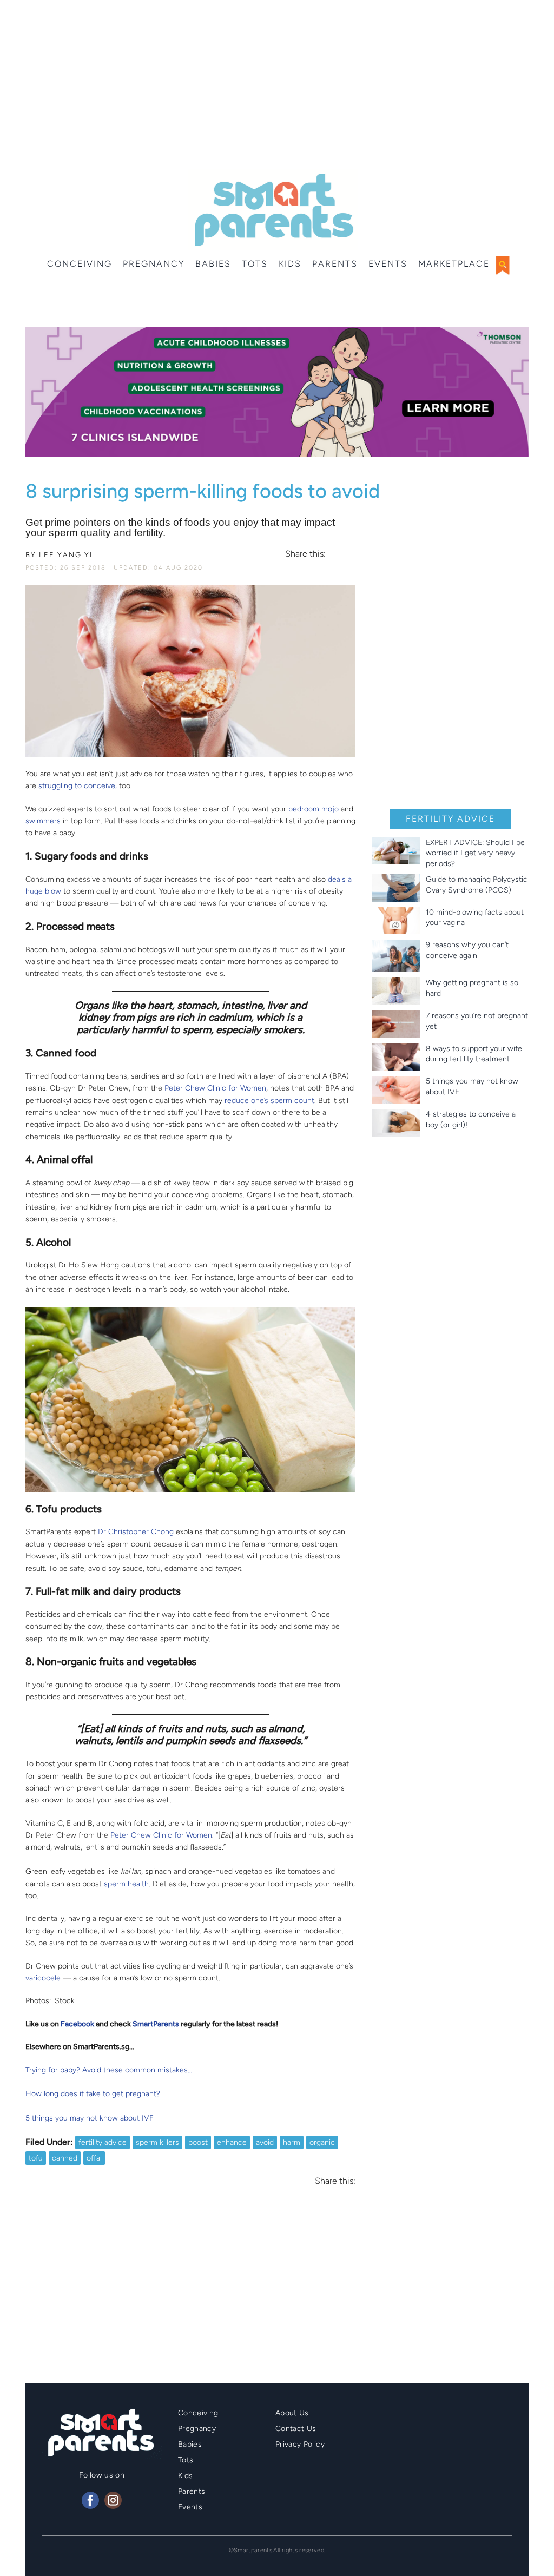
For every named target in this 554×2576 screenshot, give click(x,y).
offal (94, 2158)
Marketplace (454, 264)
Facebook (77, 2024)
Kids (290, 264)
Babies (213, 264)
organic (322, 2142)
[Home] (273, 210)
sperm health (126, 1884)
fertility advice (103, 2142)
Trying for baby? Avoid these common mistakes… (109, 2070)
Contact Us (296, 2429)
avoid (265, 2142)
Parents (335, 264)
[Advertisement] (277, 87)
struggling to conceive (77, 786)
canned (65, 2158)
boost (198, 2142)
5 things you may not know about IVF (90, 2118)
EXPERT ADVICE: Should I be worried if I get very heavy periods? (475, 853)
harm (292, 2142)
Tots (255, 264)
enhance (232, 2142)
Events (388, 264)
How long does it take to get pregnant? (93, 2094)
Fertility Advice (450, 819)
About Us (292, 2413)
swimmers (43, 821)
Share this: (305, 554)
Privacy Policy (300, 2444)
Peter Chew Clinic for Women (215, 1088)
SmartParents (156, 2024)
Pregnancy (154, 264)
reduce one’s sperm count (269, 1101)
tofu (36, 2158)
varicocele (43, 1978)
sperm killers (157, 2142)
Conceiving (80, 264)
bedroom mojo (314, 809)
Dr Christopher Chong (136, 1532)
